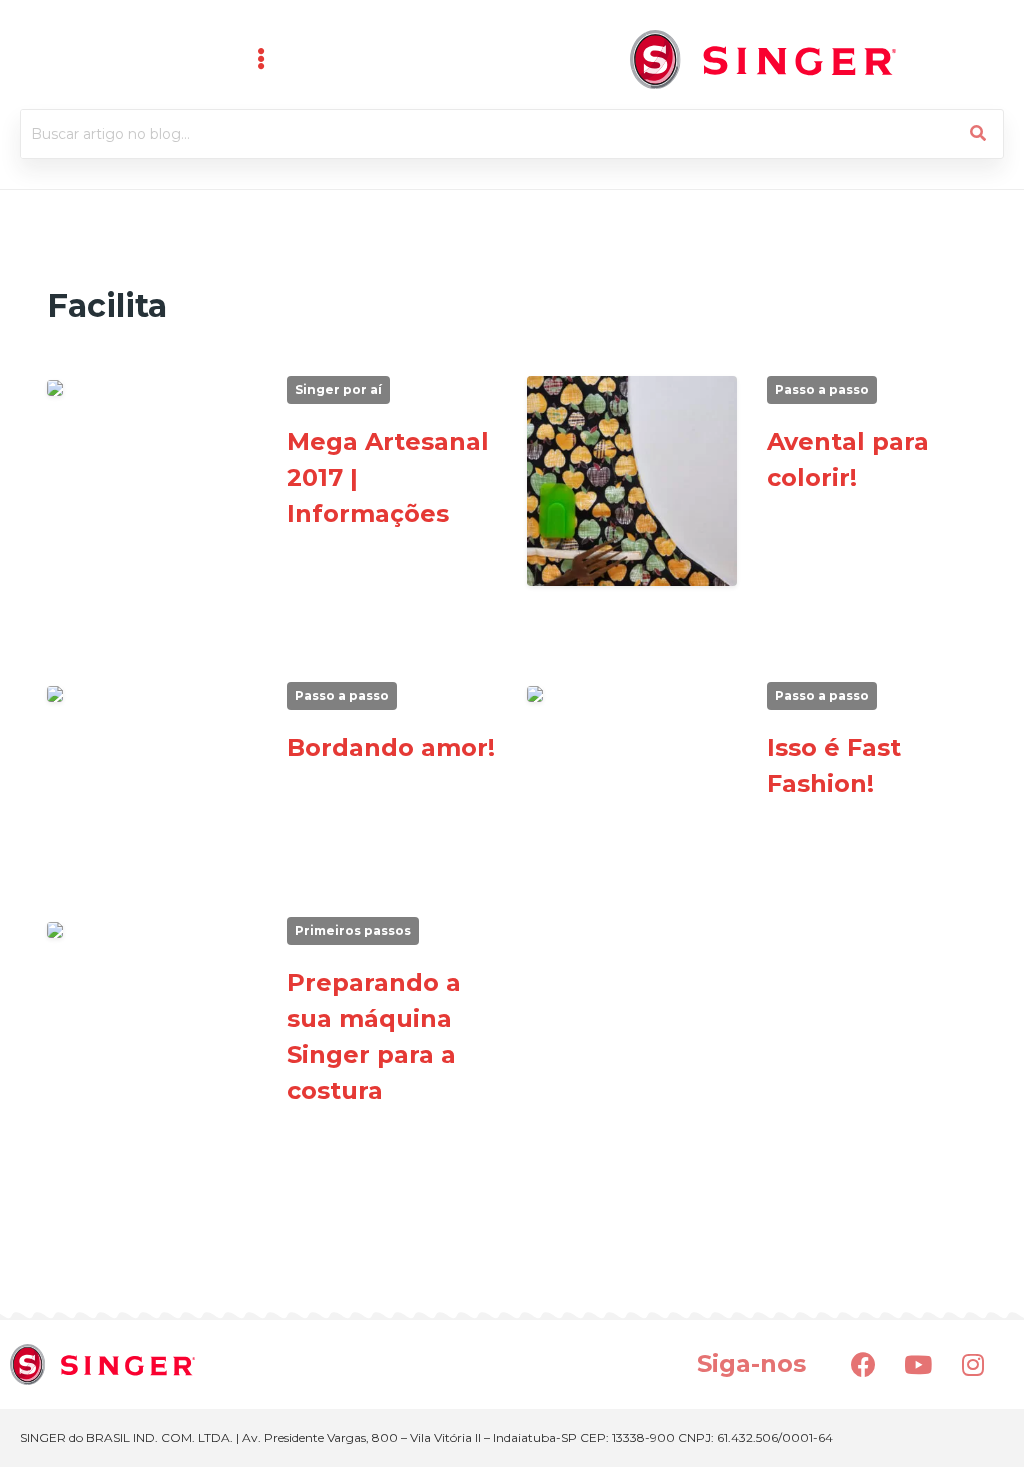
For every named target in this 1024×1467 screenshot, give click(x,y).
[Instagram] (973, 1364)
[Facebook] (863, 1364)
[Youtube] (918, 1364)
